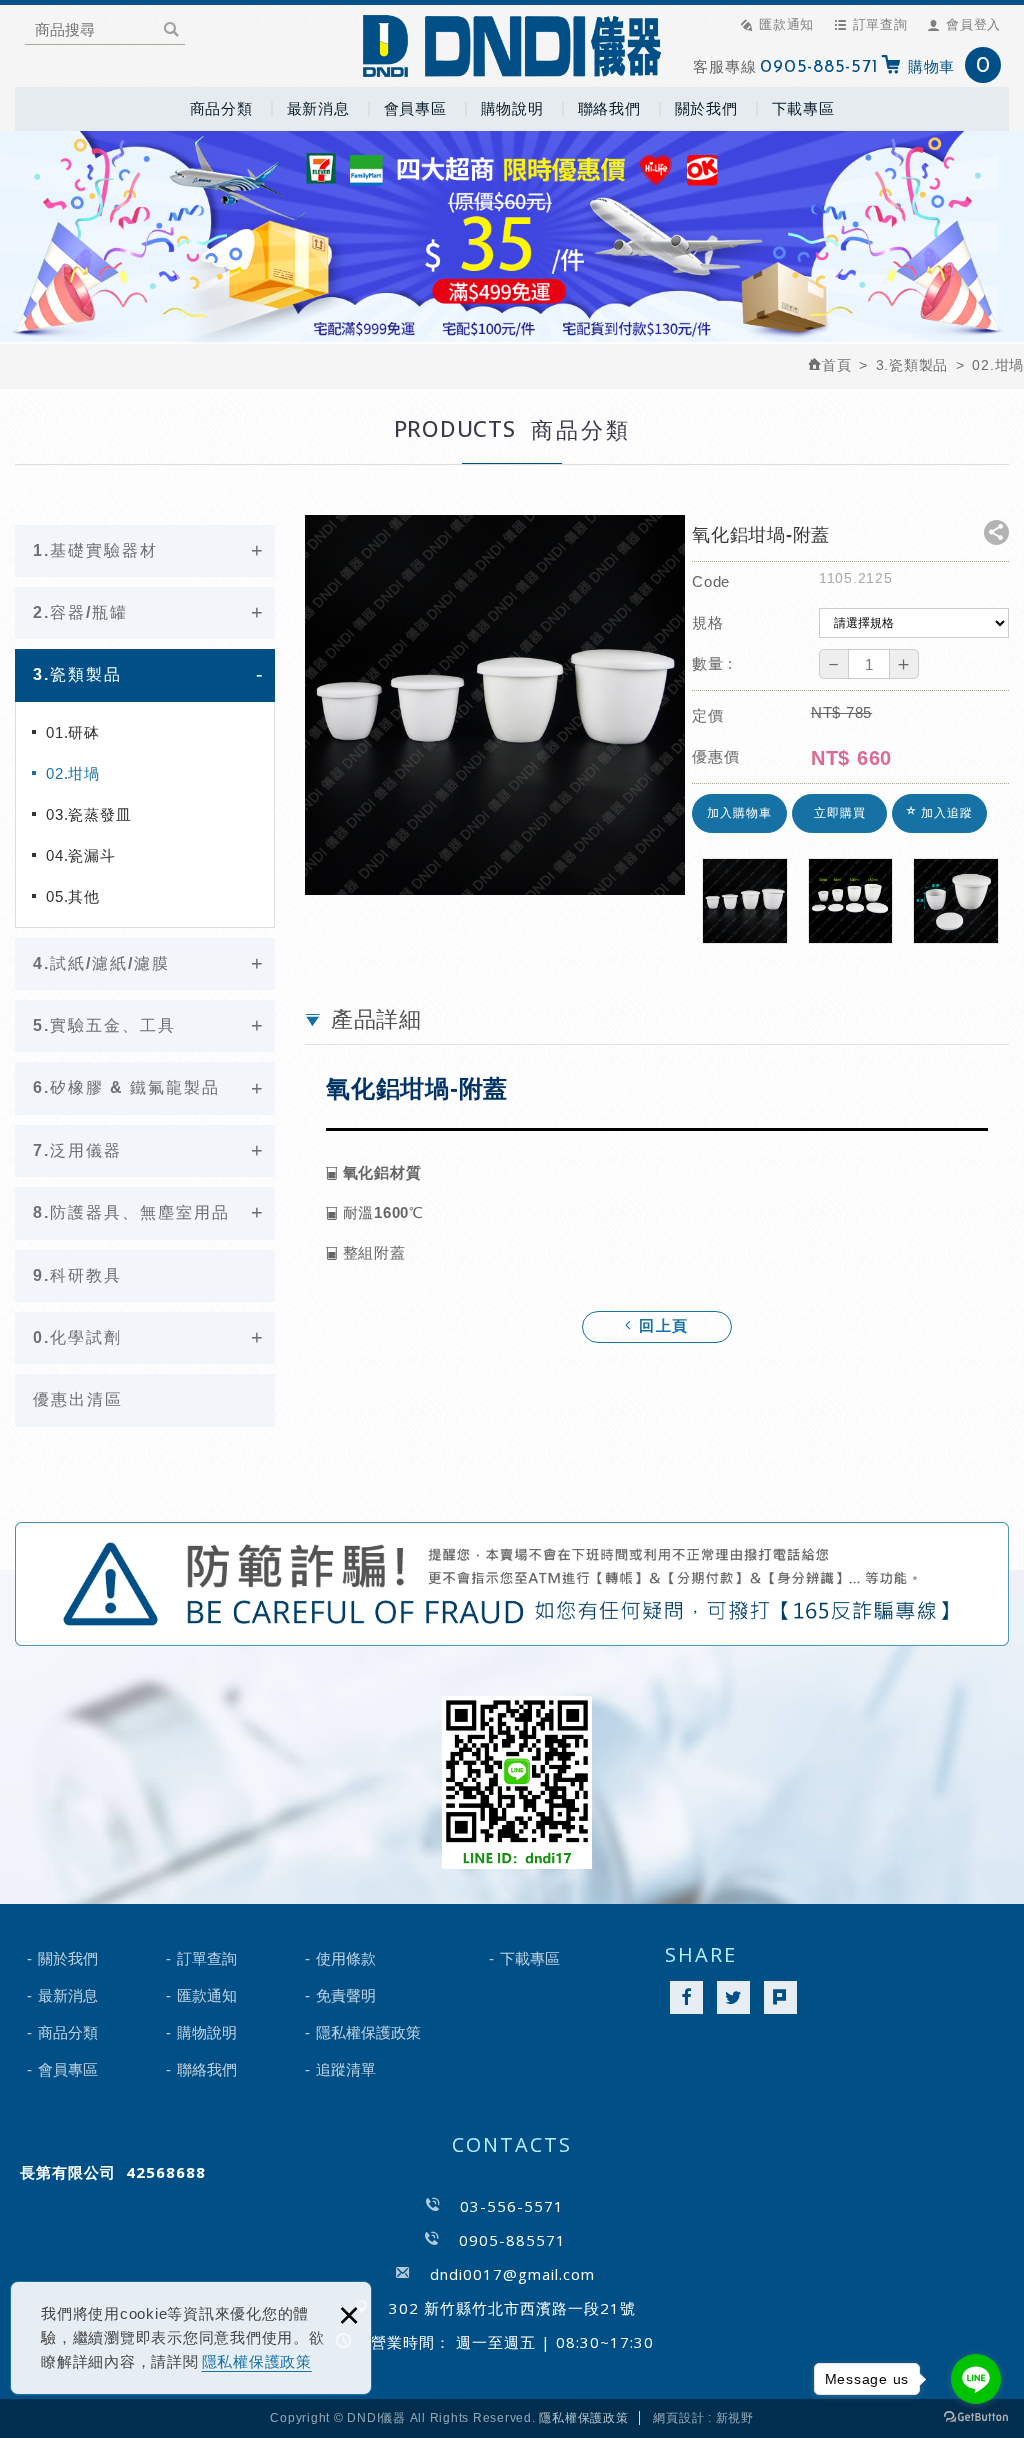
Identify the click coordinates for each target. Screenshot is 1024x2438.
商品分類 (221, 108)
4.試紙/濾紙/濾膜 (101, 963)
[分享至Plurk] (780, 1997)
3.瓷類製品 (77, 674)
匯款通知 (786, 24)
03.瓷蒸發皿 (88, 814)
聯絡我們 (609, 108)
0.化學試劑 (77, 1337)
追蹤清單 (346, 2069)
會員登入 (973, 24)
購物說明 (512, 108)
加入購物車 (739, 813)
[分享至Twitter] (733, 1997)
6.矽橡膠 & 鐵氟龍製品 (126, 1087)
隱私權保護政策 (257, 2361)
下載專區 (803, 108)
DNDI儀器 (512, 46)
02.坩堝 (73, 773)
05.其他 (73, 896)
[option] (495, 705)
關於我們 (706, 108)
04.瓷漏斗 (81, 855)
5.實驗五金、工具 (104, 1025)
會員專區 (415, 108)
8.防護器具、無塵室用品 (131, 1212)
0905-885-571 (819, 68)
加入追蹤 (945, 813)
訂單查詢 (880, 24)
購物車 (949, 66)
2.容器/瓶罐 (80, 612)
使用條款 (346, 1958)
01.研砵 (73, 732)
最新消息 (318, 108)
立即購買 (840, 813)
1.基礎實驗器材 (95, 550)
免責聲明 (346, 1995)
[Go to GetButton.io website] (976, 2417)
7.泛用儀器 (77, 1150)
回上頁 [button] (661, 1327)
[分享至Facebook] (686, 1997)
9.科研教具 (77, 1275)
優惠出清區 (78, 1399)
